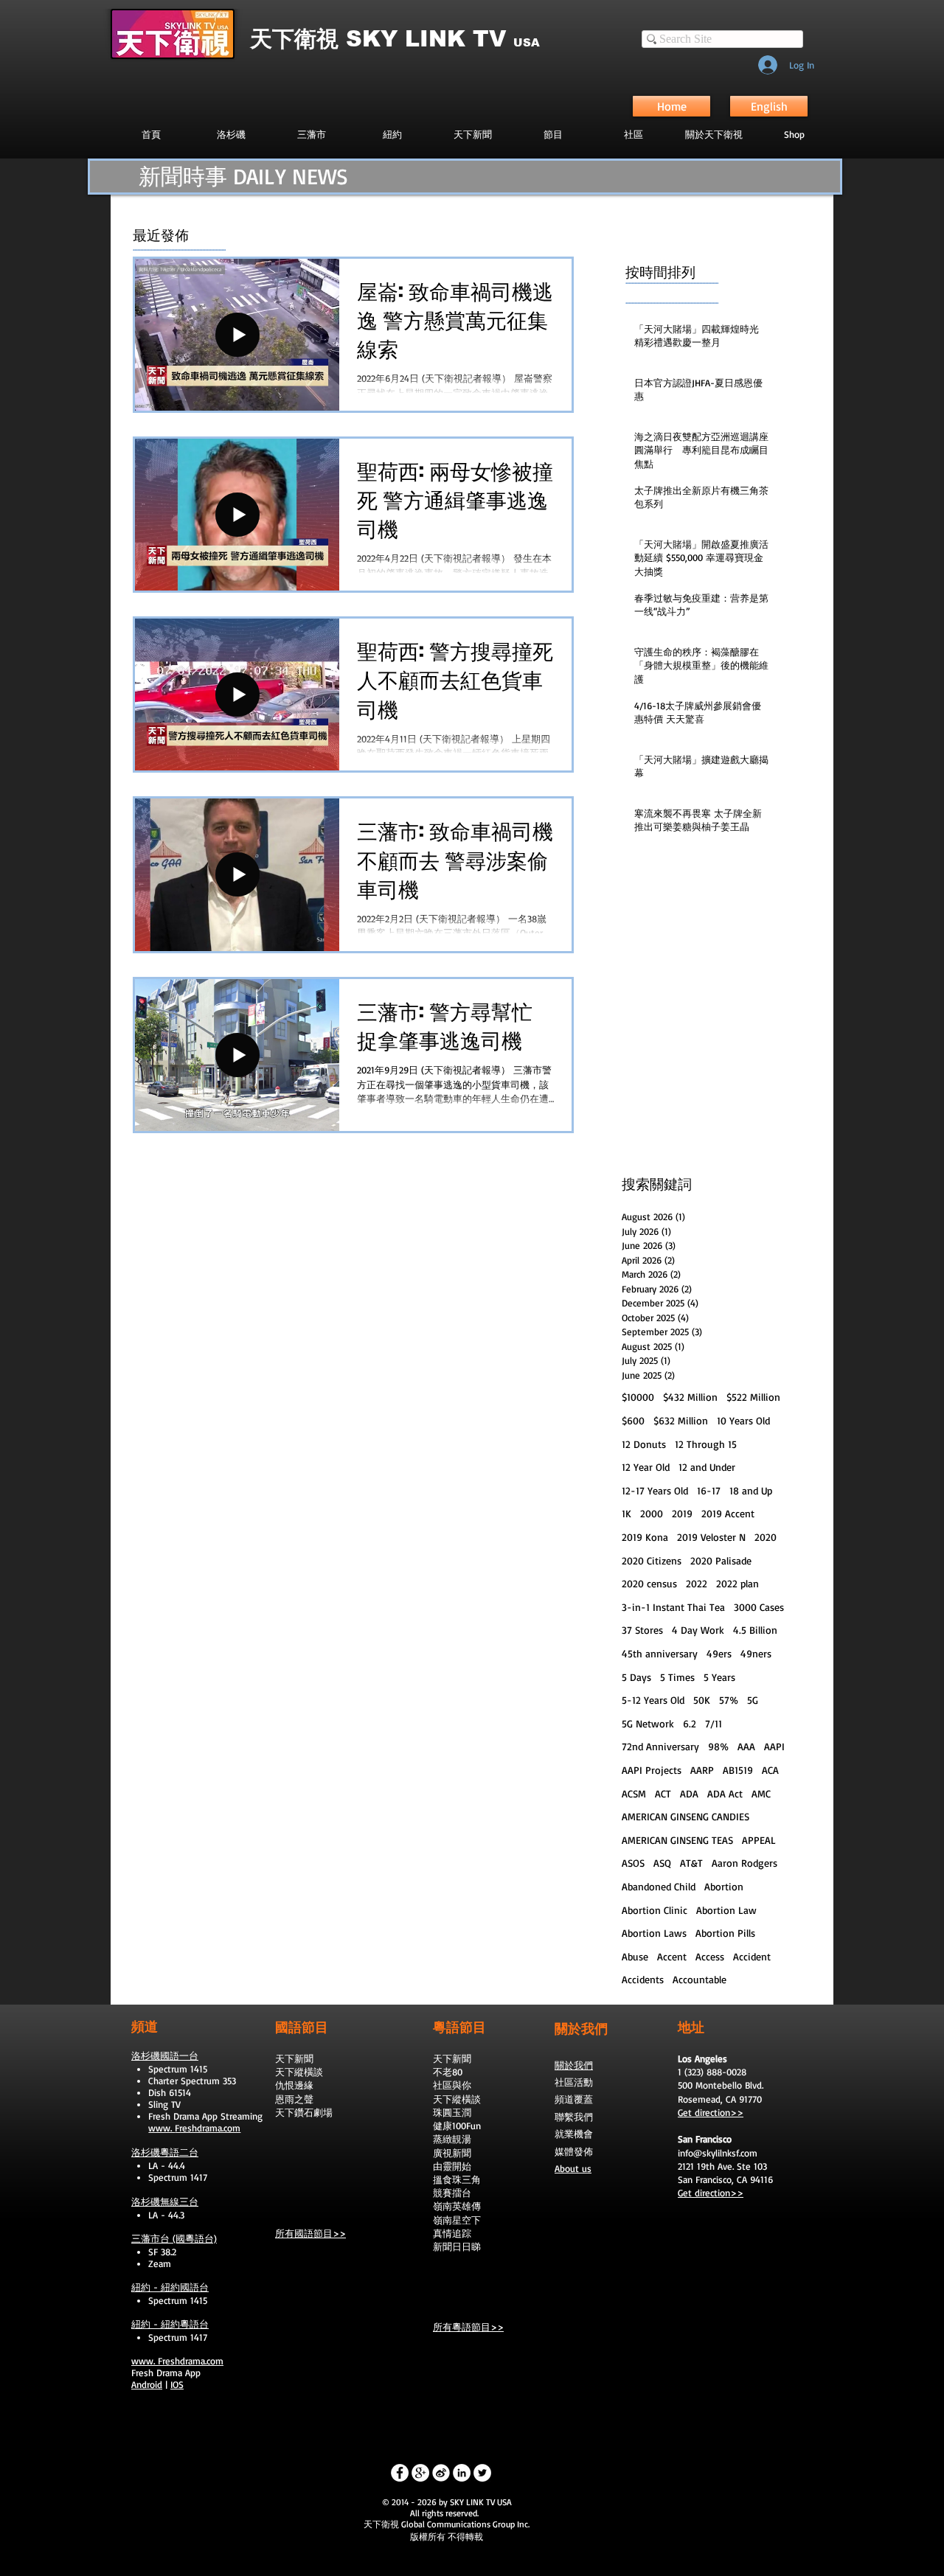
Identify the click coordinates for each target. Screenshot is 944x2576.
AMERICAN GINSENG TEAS (677, 1840)
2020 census (649, 1583)
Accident (752, 1956)
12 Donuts (644, 1444)
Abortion (724, 1886)
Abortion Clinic (655, 1910)
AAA (746, 1746)
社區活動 (574, 2082)
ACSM (634, 1793)
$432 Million (690, 1397)
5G (753, 1700)
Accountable (700, 1979)
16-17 (709, 1490)
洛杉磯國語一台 (165, 2055)
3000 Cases (759, 1607)
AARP (702, 1770)
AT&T (691, 1863)
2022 (697, 1583)
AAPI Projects (652, 1770)
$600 (633, 1420)
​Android (147, 2384)
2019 (682, 1513)
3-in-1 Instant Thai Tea (673, 1607)
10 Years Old (743, 1420)
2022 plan (737, 1583)
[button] (553, 134)
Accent (672, 1956)
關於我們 (574, 2065)
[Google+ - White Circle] (420, 2473)
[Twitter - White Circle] (482, 2473)
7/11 (714, 1723)
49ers (719, 1653)
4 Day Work (698, 1630)
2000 (652, 1513)
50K (702, 1700)
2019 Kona (645, 1537)
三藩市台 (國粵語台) (174, 2238)
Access (710, 1956)
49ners (756, 1653)
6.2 (690, 1723)
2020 (766, 1537)
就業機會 (574, 2134)
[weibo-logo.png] (441, 2473)
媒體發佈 (574, 2151)
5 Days (636, 1677)
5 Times (677, 1677)
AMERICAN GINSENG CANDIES (686, 1816)
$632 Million (681, 1420)
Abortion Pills (725, 1933)
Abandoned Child (659, 1886)
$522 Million (753, 1397)
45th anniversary (660, 1653)
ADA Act (725, 1793)
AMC (761, 1793)
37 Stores (642, 1630)
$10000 (638, 1397)
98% (718, 1746)
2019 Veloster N (711, 1537)
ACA (770, 1770)
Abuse (635, 1956)
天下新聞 (294, 2058)
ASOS (633, 1863)
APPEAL (759, 1840)
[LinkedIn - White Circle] (462, 2473)
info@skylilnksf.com (718, 2153)
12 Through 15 (706, 1444)
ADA (689, 1793)
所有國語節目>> (310, 2233)
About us (573, 2168)
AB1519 (738, 1770)
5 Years (719, 1677)
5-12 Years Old (653, 1700)
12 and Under (707, 1467)
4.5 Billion (755, 1630)
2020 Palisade (721, 1560)
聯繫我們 (574, 2117)
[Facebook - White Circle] (400, 2473)
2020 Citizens (652, 1560)
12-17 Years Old (655, 1490)
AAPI (774, 1746)
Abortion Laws (654, 1933)
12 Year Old (646, 1467)
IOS (177, 2384)
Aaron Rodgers (745, 1863)
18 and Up (751, 1490)
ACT (663, 1793)
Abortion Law (726, 1910)
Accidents (643, 1979)
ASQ (662, 1863)
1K (627, 1513)
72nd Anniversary (660, 1746)
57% (729, 1700)
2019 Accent (728, 1513)
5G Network (648, 1723)
